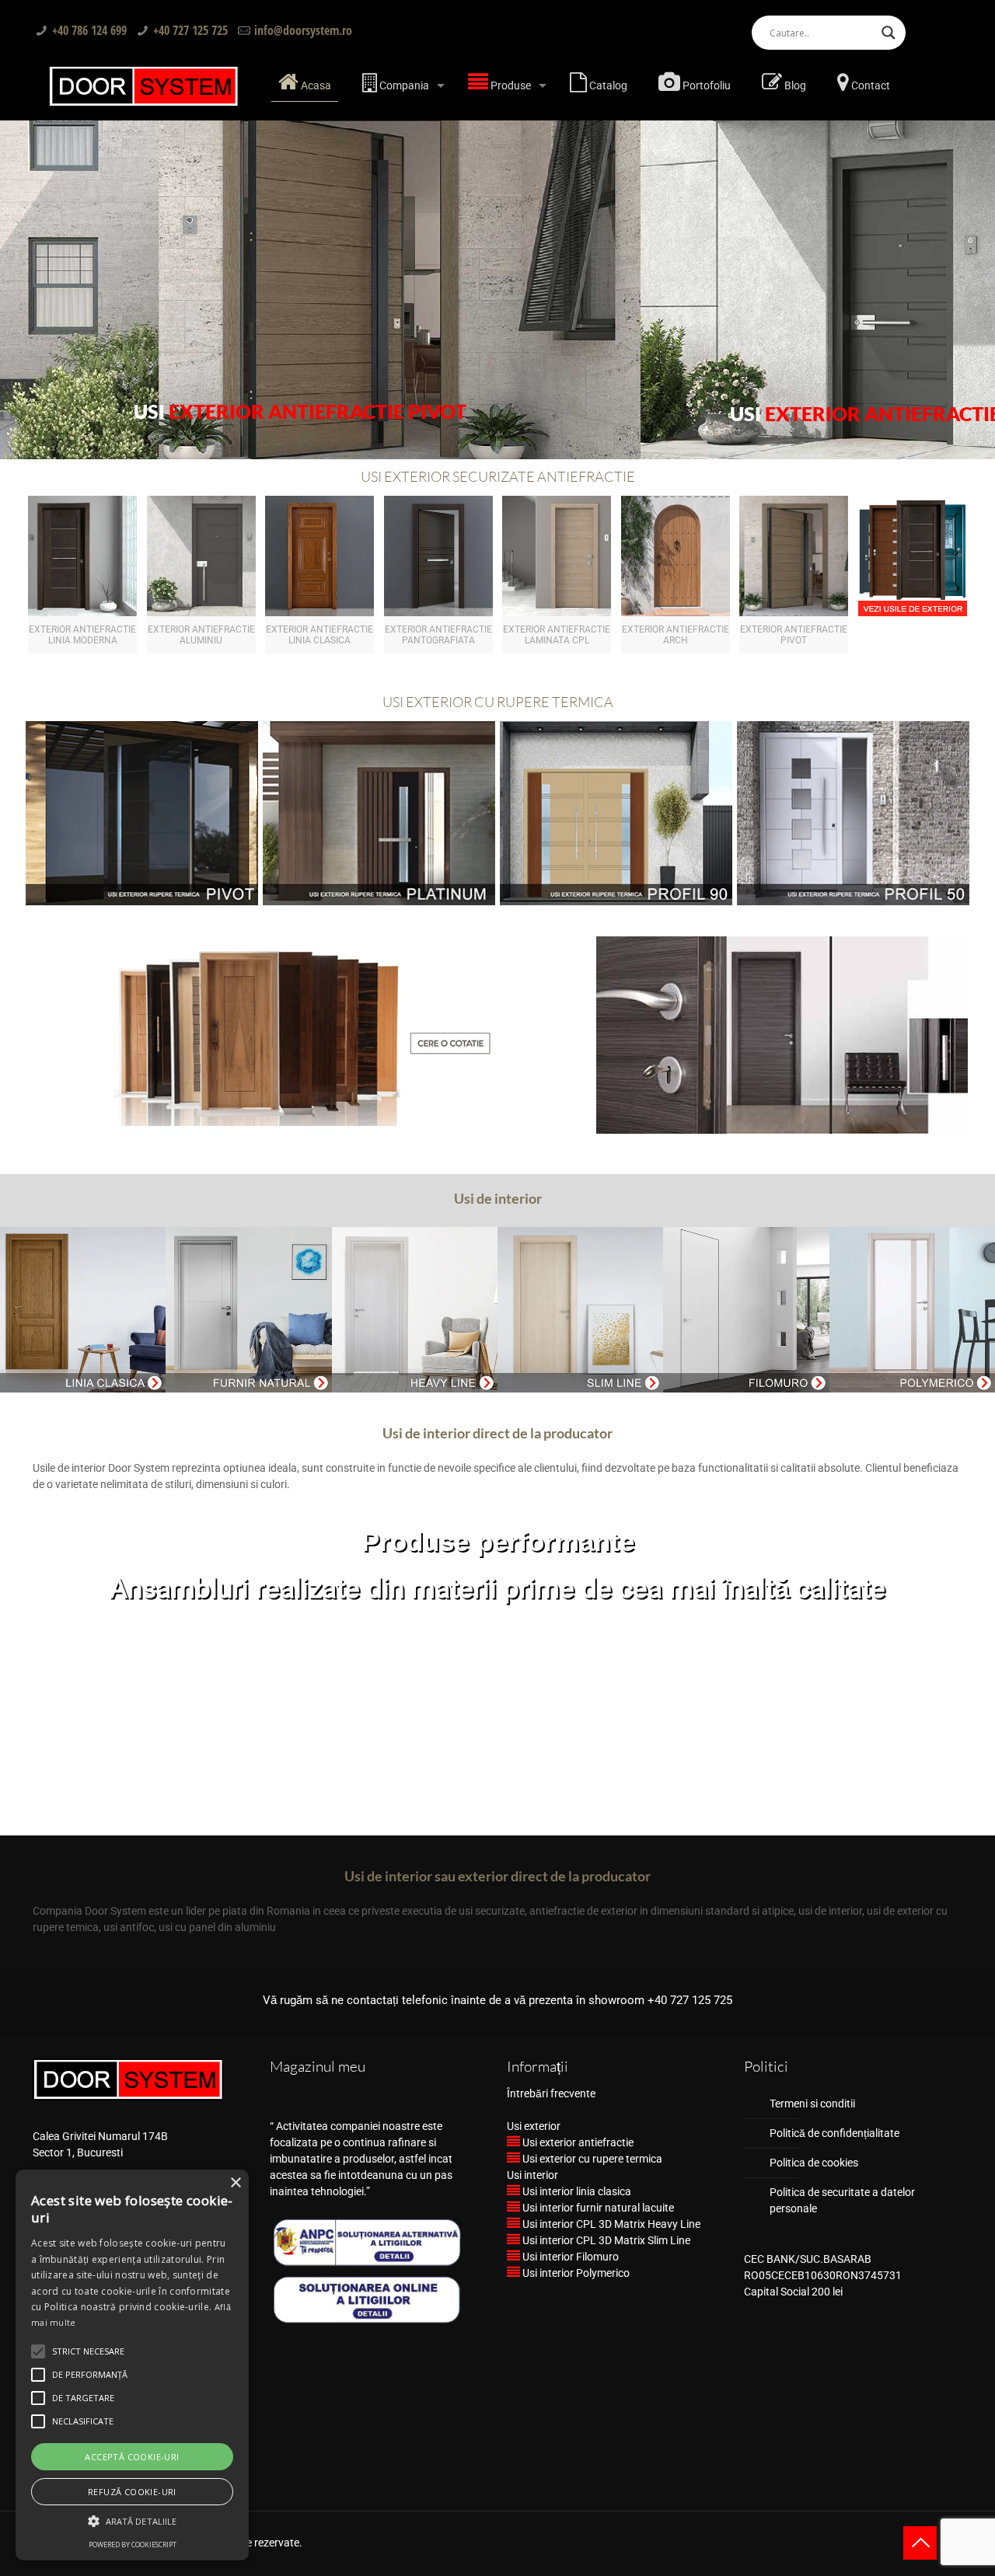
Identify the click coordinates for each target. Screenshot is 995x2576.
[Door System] (144, 85)
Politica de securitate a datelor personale (842, 2200)
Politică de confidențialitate (834, 2133)
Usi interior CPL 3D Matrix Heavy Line (610, 2224)
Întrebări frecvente (551, 2093)
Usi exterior (534, 2126)
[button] (132, 2521)
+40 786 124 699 (89, 30)
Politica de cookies (814, 2163)
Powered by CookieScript (133, 2545)
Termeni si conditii (812, 2104)
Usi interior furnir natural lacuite (597, 2208)
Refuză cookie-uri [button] (132, 2492)
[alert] (132, 2365)
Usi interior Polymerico (575, 2273)
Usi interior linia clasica (576, 2191)
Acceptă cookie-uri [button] (132, 2457)
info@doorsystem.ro (303, 30)
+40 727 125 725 (190, 30)
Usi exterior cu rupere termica (591, 2159)
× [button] (235, 2183)
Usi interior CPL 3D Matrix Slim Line (605, 2240)
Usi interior (532, 2175)
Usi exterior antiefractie (577, 2142)
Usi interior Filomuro (569, 2257)
